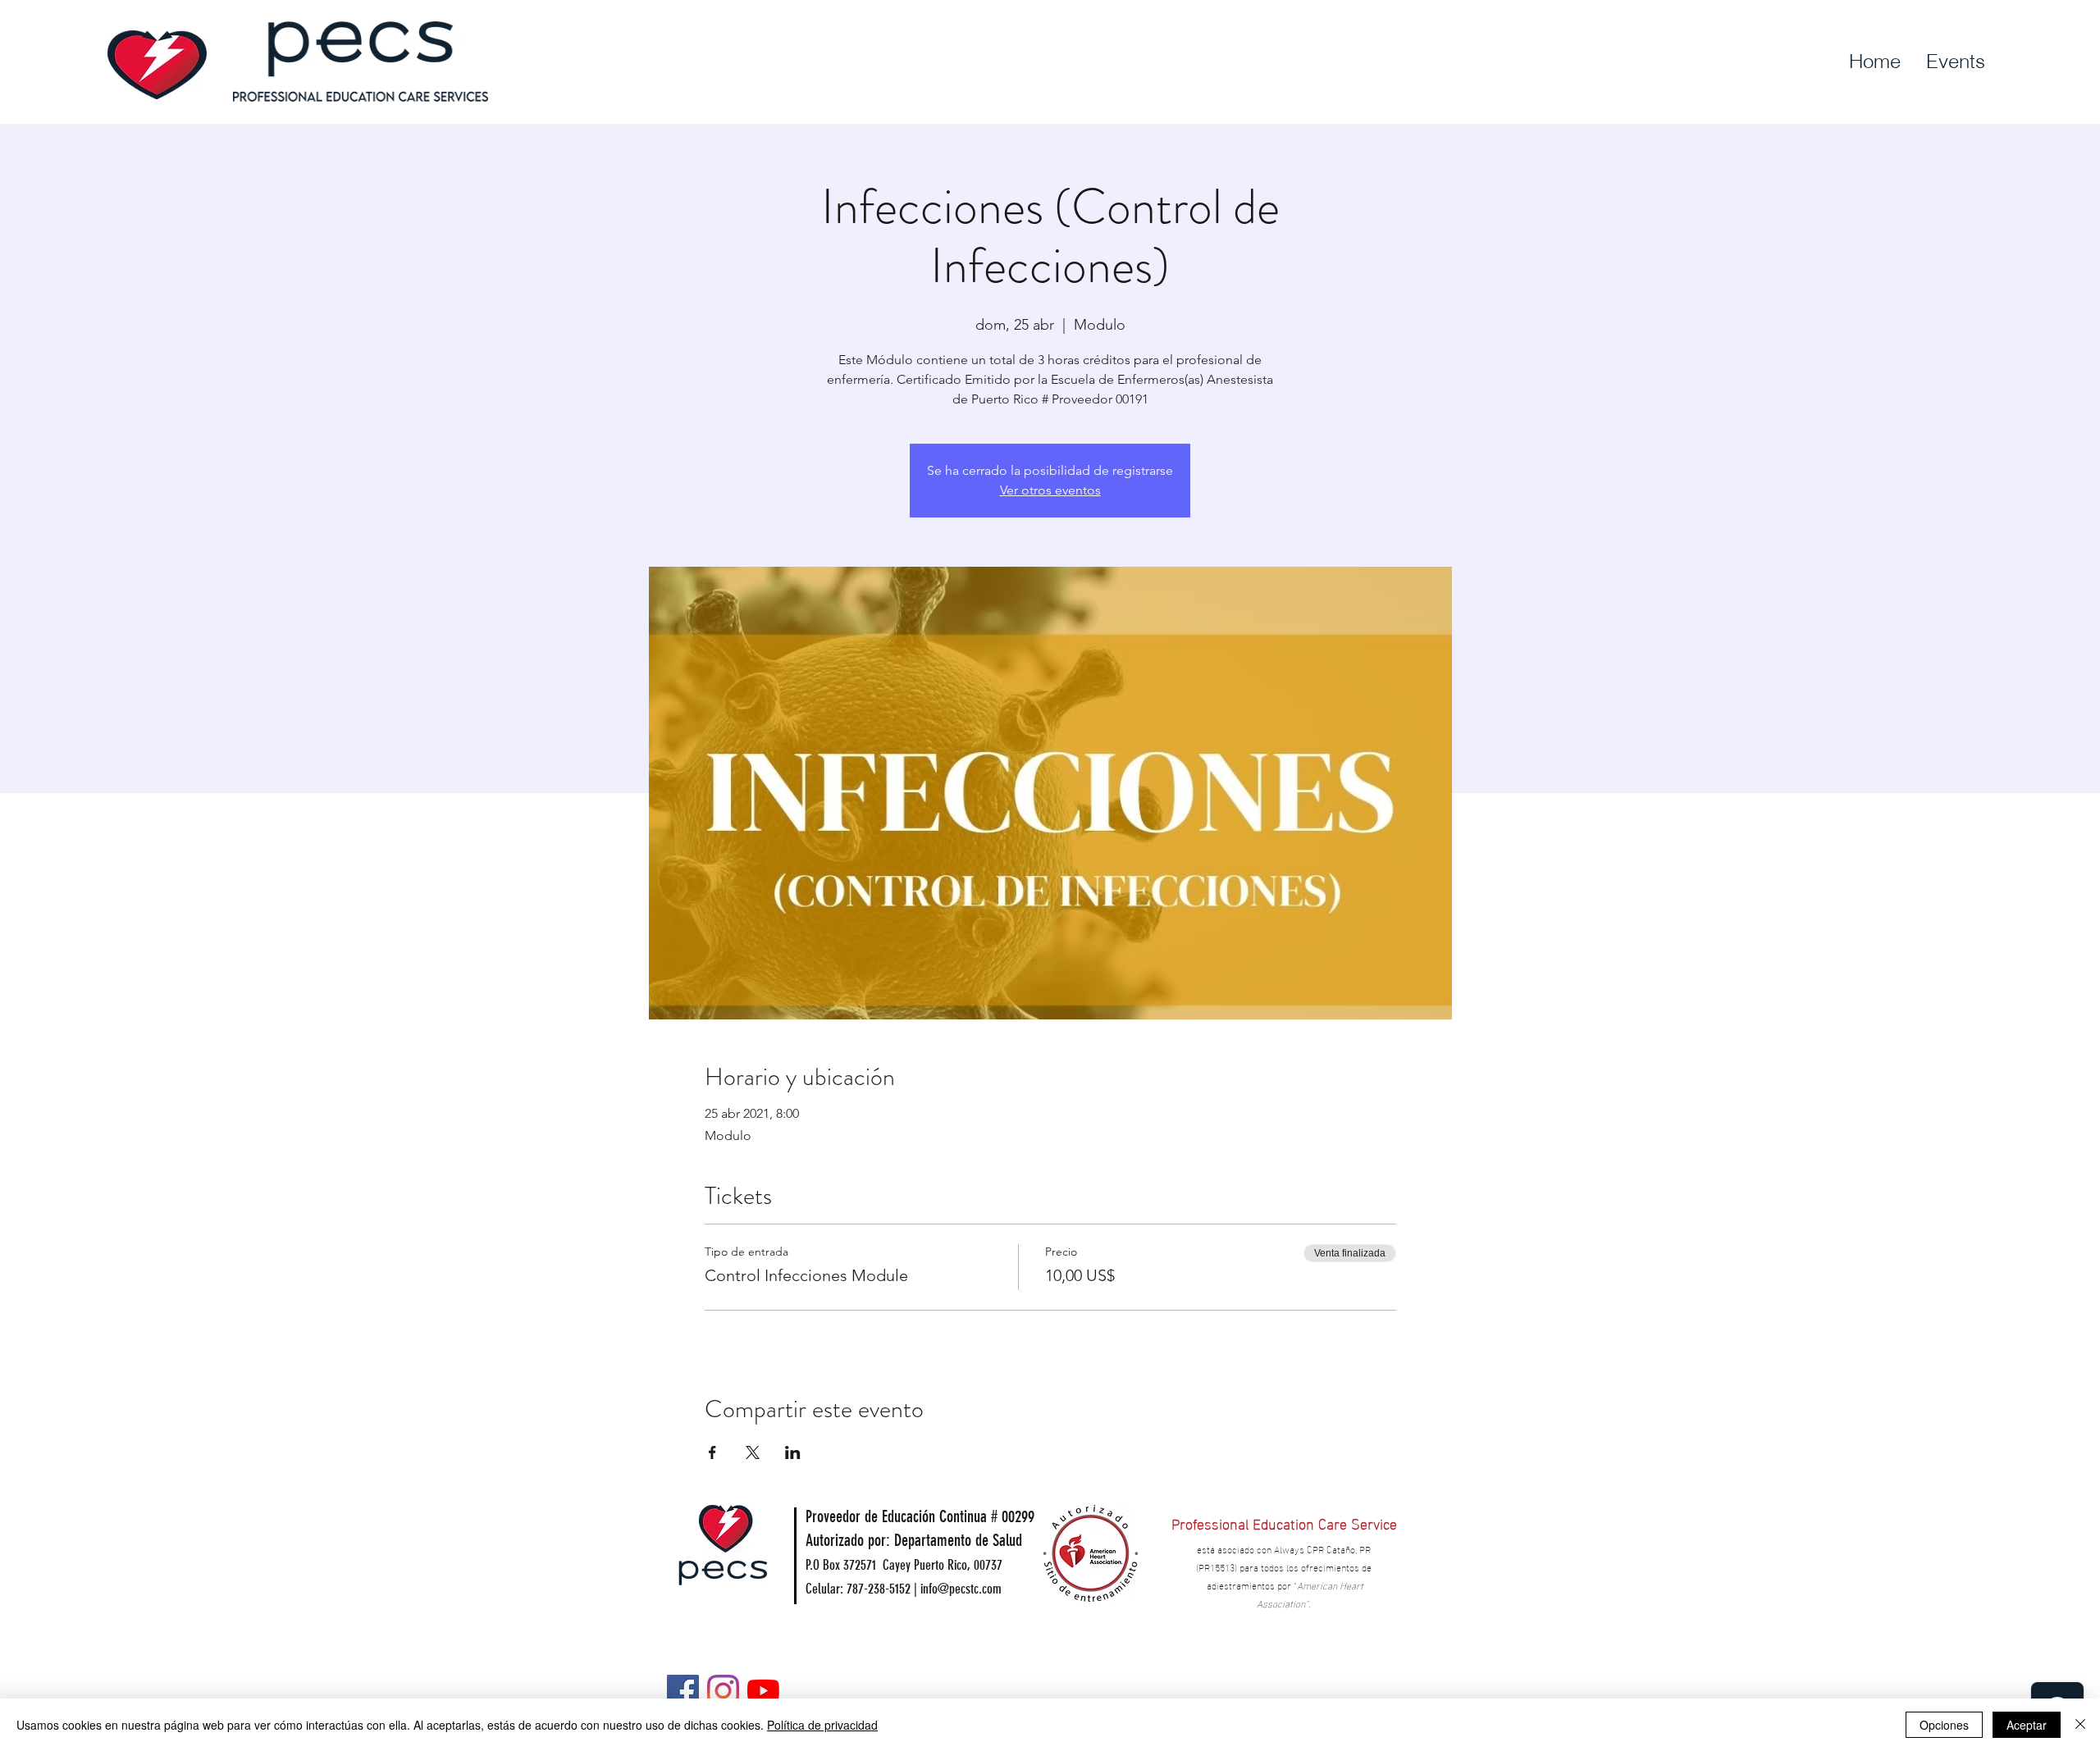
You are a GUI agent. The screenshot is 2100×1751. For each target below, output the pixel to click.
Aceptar (2027, 1725)
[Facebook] (683, 1691)
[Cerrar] (2080, 1725)
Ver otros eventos (1050, 490)
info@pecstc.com (961, 1589)
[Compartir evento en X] (753, 1452)
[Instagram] (723, 1691)
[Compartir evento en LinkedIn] (793, 1452)
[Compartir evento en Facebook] (712, 1452)
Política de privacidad (822, 1725)
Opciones (1944, 1725)
